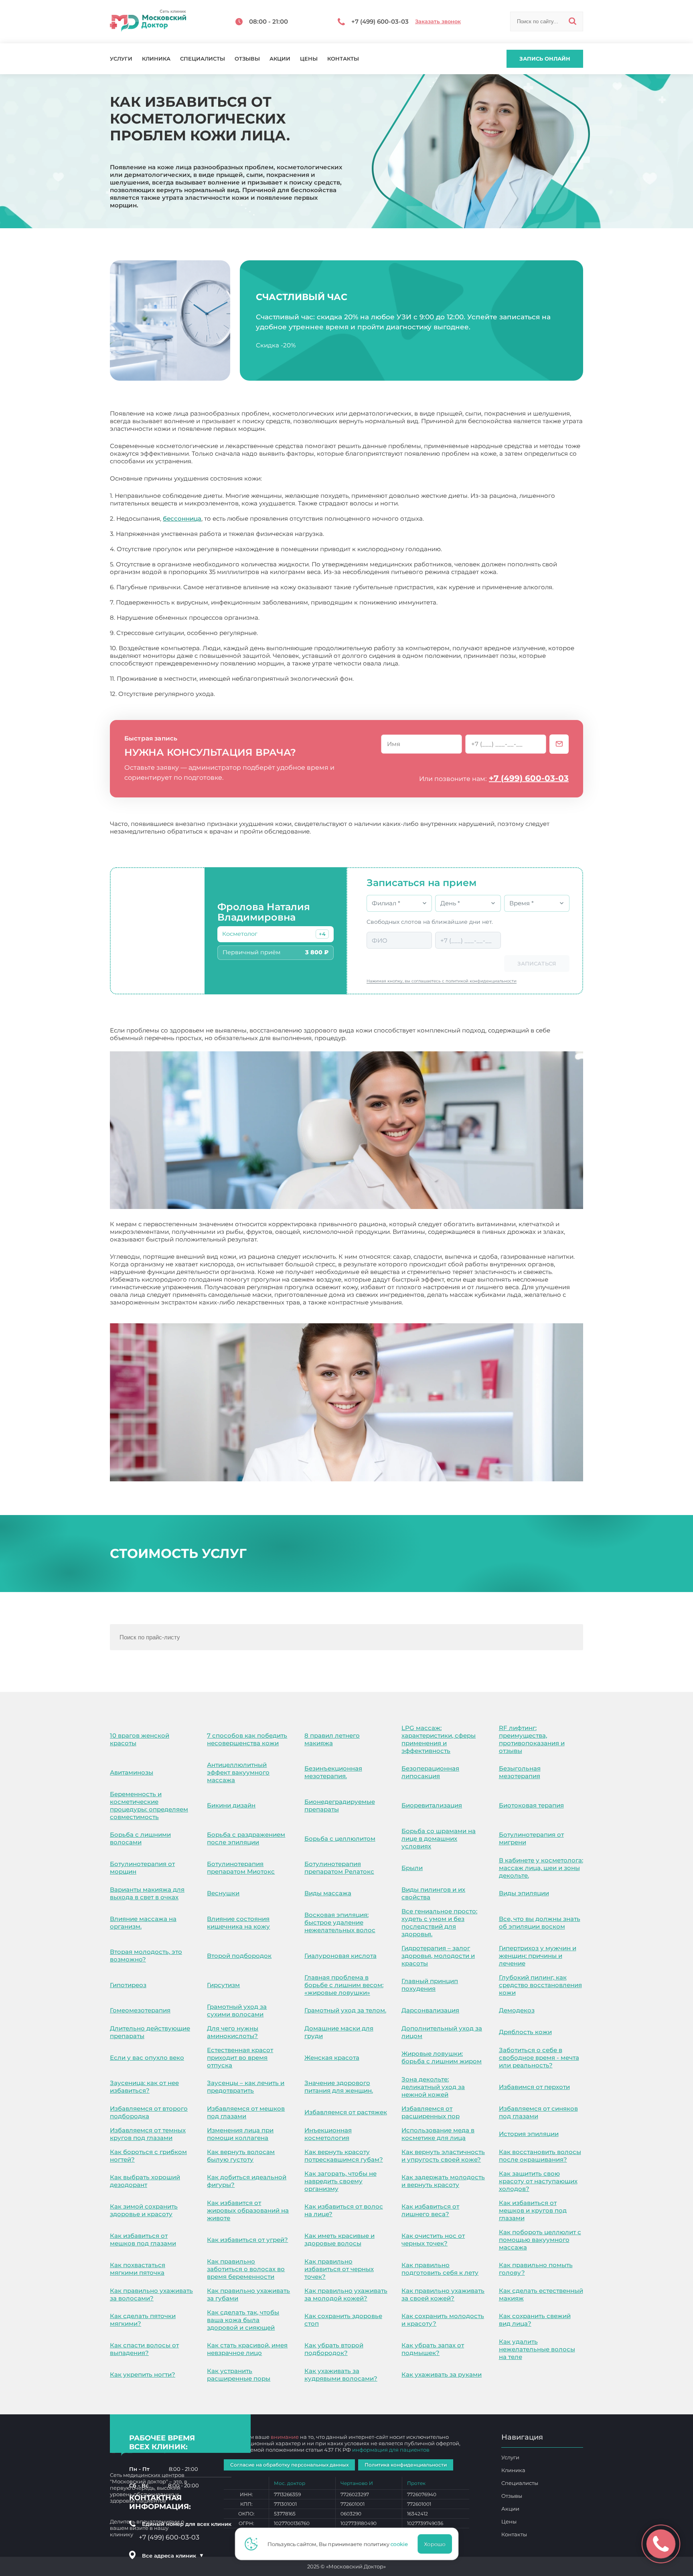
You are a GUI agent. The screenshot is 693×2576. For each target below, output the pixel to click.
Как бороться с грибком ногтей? (148, 2156)
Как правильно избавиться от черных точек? (339, 2269)
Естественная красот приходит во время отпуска (240, 2058)
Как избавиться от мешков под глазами (143, 2239)
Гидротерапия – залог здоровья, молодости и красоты (438, 1956)
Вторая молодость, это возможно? (146, 1955)
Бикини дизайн (231, 1805)
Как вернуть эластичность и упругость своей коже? (443, 2156)
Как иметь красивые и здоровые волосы (339, 2239)
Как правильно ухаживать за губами (248, 2294)
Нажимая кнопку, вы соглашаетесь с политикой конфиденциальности (442, 981)
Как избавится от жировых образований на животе (248, 2210)
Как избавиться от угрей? (247, 2240)
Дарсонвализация (430, 2010)
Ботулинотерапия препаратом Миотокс (241, 1868)
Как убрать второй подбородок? (334, 2349)
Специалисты (203, 59)
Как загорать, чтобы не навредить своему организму (340, 2181)
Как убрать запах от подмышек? (433, 2349)
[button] (322, 934)
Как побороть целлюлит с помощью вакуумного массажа (540, 2240)
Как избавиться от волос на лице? (344, 2210)
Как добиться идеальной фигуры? (247, 2181)
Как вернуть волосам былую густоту (241, 2156)
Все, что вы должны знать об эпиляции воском (540, 1923)
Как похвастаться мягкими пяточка (138, 2269)
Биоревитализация (432, 1805)
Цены (309, 59)
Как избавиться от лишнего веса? (430, 2210)
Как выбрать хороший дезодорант (145, 2181)
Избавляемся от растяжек (346, 2112)
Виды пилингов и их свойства (433, 1893)
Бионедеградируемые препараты (340, 1805)
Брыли (412, 1868)
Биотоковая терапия (531, 1805)
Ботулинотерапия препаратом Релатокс (339, 1868)
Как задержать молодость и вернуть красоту (443, 2181)
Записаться (537, 963)
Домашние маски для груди (339, 2032)
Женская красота (332, 2058)
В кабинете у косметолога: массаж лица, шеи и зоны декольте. (541, 1868)
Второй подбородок (239, 1956)
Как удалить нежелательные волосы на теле (537, 2349)
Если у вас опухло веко (147, 2058)
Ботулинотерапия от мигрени (531, 1838)
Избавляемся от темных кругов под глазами (148, 2134)
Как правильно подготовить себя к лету (440, 2269)
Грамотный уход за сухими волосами (237, 2010)
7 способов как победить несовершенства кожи (247, 1739)
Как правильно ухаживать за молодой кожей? (346, 2294)
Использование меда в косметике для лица (438, 2134)
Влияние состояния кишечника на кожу (238, 1923)
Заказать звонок (438, 21)
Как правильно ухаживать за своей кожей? (443, 2294)
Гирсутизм (223, 1985)
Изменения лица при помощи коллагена (240, 2134)
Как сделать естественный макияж (541, 2294)
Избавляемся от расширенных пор (431, 2112)
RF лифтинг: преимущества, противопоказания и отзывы (532, 1739)
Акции (280, 59)
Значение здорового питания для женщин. (339, 2087)
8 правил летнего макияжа (332, 1739)
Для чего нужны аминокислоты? (233, 2032)
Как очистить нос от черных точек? (433, 2239)
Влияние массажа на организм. (143, 1923)
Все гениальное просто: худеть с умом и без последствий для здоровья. (439, 1923)
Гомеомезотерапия (140, 2010)
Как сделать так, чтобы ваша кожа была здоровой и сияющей (243, 2320)
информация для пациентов (391, 2450)
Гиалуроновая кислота (340, 1956)
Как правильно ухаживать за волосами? (151, 2294)
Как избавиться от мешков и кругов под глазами (533, 2210)
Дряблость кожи (525, 2032)
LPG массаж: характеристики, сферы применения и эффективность (439, 1739)
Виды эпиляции (524, 1893)
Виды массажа (328, 1893)
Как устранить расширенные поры (239, 2375)
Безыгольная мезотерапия (520, 1772)
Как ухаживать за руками (442, 2374)
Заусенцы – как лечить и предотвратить (246, 2087)
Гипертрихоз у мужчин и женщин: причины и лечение (538, 1956)
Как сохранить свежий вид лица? (535, 2320)
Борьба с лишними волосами (140, 1838)
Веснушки (223, 1893)
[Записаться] (559, 744)
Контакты (343, 59)
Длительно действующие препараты (150, 2032)
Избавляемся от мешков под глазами (246, 2112)
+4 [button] (322, 934)
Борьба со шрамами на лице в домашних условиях (439, 1839)
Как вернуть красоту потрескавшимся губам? (344, 2156)
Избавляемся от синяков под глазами (538, 2112)
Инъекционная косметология (328, 2134)
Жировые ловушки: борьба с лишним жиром (442, 2057)
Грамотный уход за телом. (345, 2010)
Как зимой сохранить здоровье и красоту (144, 2210)
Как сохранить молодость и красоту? (443, 2320)
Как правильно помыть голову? (536, 2269)
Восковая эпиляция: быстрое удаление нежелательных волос (340, 1922)
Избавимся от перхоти (534, 2087)
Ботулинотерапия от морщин (142, 1868)
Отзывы (247, 59)
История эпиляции (529, 2134)
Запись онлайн (545, 59)
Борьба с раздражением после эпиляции (246, 1838)
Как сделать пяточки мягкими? (143, 2320)
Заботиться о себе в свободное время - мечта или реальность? (539, 2058)
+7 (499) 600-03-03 (529, 778)
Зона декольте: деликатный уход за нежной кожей (433, 2087)
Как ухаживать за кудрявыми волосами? (341, 2375)
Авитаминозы (132, 1772)
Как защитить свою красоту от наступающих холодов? (538, 2181)
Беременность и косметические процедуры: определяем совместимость (149, 1805)
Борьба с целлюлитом (340, 1839)
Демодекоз (517, 2010)
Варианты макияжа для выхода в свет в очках (147, 1893)
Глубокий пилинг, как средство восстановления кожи (540, 1985)
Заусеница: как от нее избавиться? (144, 2087)
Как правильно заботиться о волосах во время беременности (246, 2269)
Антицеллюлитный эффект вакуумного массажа (238, 1772)
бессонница (182, 518)
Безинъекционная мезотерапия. (333, 1772)
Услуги (121, 59)
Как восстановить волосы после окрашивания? (540, 2156)
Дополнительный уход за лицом (442, 2032)
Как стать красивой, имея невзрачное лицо (247, 2349)
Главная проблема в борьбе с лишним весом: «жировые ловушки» (344, 1985)
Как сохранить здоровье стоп (343, 2320)
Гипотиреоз (128, 1985)
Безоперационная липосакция (430, 1772)
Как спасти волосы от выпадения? (144, 2349)
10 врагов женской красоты (140, 1739)
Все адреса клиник (173, 2556)
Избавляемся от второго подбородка (149, 2112)
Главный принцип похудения (430, 1985)
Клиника (156, 59)
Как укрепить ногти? (143, 2374)
